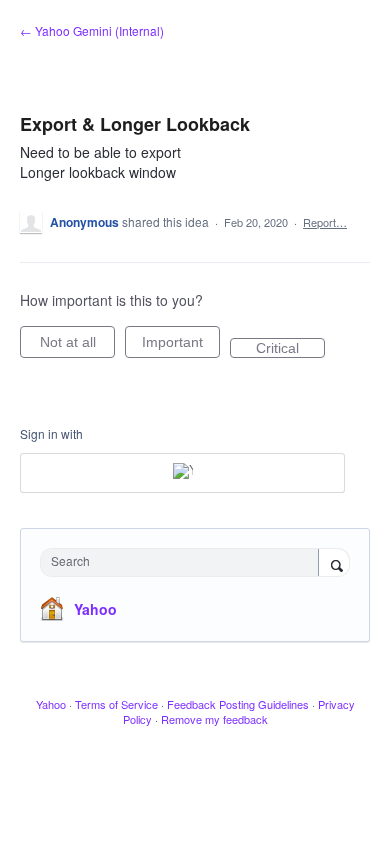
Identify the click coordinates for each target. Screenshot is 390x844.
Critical (290, 349)
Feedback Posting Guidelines (238, 704)
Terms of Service (116, 704)
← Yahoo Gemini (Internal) (92, 30)
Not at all (77, 346)
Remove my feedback (214, 719)
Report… (325, 222)
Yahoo (95, 609)
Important (181, 346)
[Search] (334, 564)
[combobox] (184, 562)
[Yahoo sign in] (182, 473)
